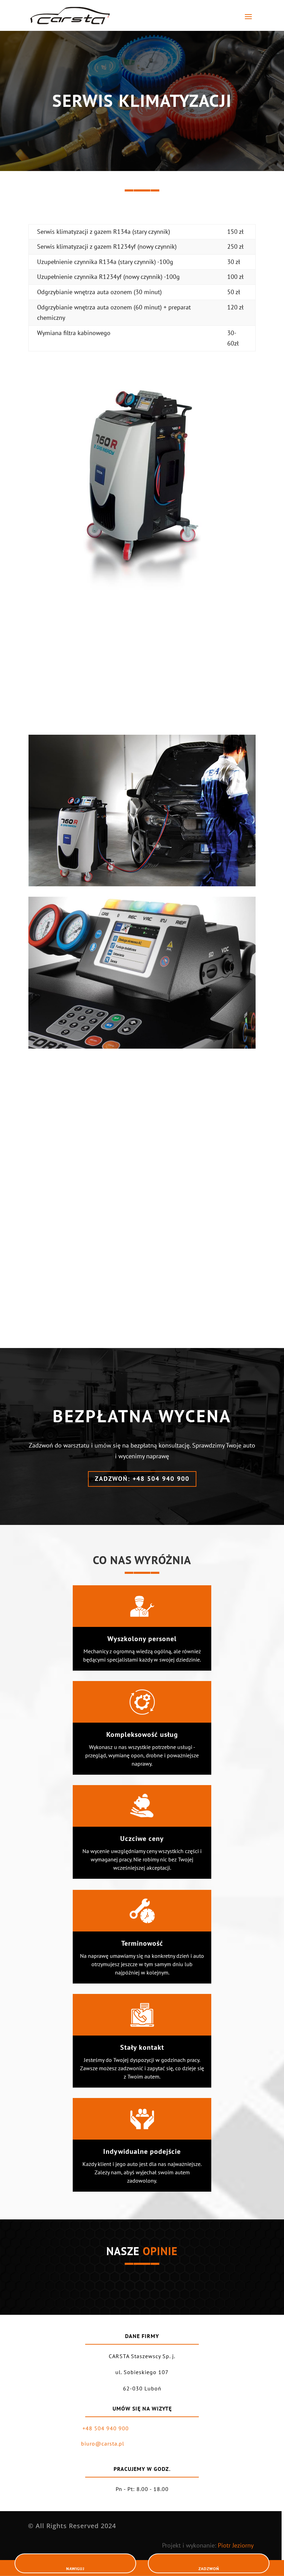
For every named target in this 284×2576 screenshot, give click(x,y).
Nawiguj (75, 2569)
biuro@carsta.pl (103, 2443)
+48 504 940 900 (106, 2428)
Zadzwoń (209, 2569)
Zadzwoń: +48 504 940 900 (142, 1479)
